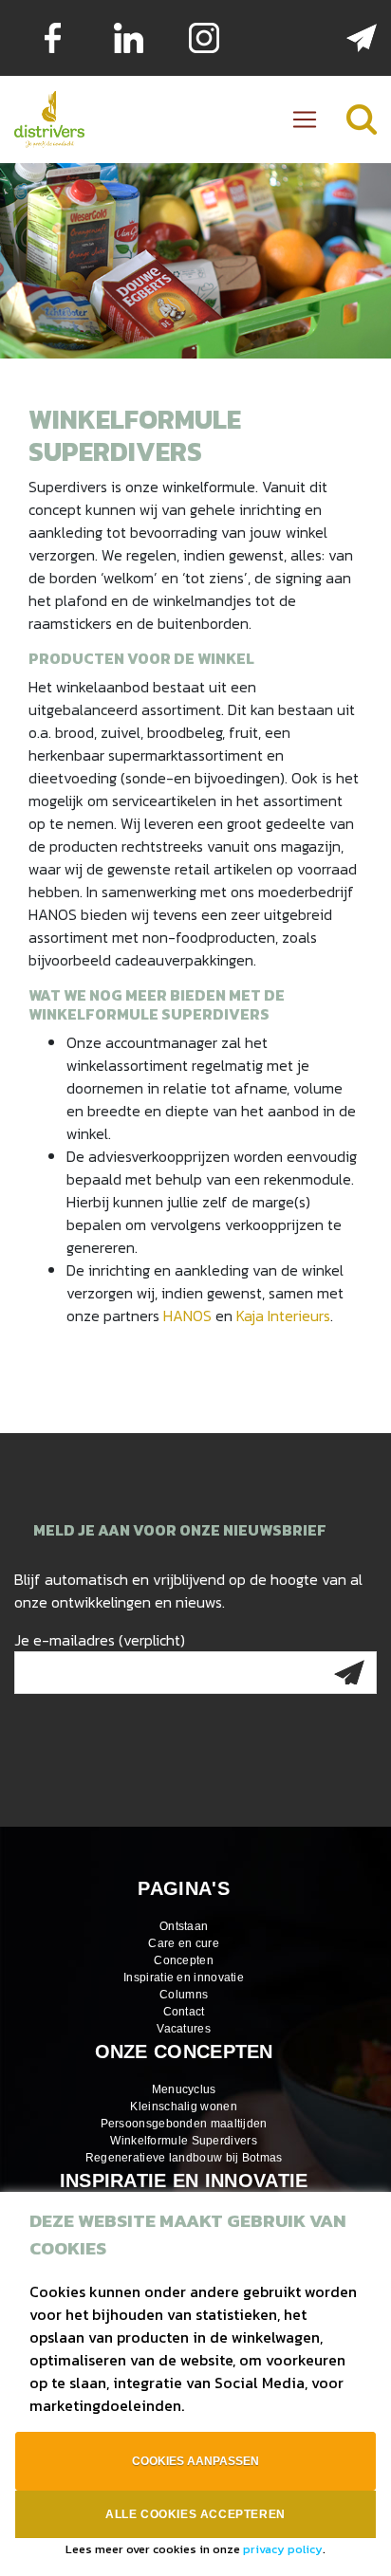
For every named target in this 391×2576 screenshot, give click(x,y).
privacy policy (283, 2549)
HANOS (187, 1316)
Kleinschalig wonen (183, 2107)
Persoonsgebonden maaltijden (184, 2124)
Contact (184, 2012)
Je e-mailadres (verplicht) (100, 1640)
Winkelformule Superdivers (184, 2141)
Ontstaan (184, 1926)
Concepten (184, 1960)
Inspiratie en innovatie (184, 1978)
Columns (184, 1995)
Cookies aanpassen (195, 2461)
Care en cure (184, 1943)
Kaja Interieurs (283, 1316)
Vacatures (184, 2029)
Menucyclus (184, 2089)
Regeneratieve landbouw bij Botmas (184, 2158)
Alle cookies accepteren (195, 2514)
